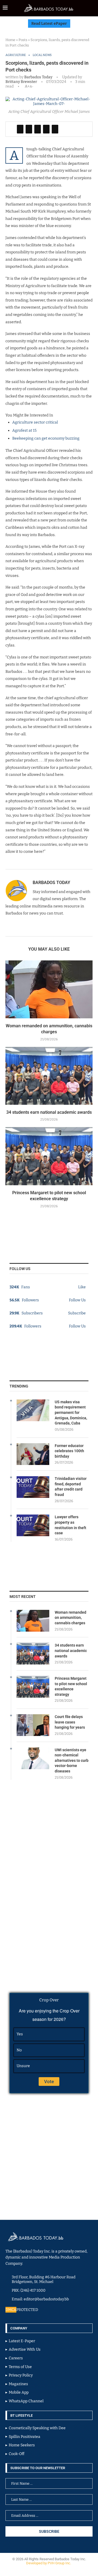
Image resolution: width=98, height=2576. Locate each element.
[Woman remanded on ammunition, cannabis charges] (49, 989)
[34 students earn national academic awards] (49, 1076)
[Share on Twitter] (29, 129)
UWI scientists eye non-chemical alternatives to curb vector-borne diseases (72, 1760)
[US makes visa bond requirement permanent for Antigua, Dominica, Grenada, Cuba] (33, 1410)
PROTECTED (27, 2310)
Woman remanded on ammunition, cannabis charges (71, 1618)
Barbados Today (38, 77)
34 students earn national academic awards (49, 1112)
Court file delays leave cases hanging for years (70, 1722)
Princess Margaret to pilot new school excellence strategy (71, 1686)
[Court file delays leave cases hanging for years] (33, 1725)
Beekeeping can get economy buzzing (46, 438)
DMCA (11, 2310)
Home (10, 40)
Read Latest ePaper (49, 24)
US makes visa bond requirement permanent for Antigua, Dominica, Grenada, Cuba (71, 1413)
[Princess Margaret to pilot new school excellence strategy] (49, 1156)
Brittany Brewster (21, 82)
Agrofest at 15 (24, 430)
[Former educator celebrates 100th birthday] (33, 1454)
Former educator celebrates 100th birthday (69, 1451)
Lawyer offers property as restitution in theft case (71, 1525)
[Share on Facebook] (20, 129)
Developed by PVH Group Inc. (49, 2563)
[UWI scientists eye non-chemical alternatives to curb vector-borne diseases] (33, 1758)
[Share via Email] (55, 129)
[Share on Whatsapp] (46, 129)
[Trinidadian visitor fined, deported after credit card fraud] (33, 1487)
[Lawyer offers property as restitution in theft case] (33, 1525)
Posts (23, 40)
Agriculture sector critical (35, 422)
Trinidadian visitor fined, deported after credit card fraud (71, 1487)
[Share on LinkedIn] (38, 129)
